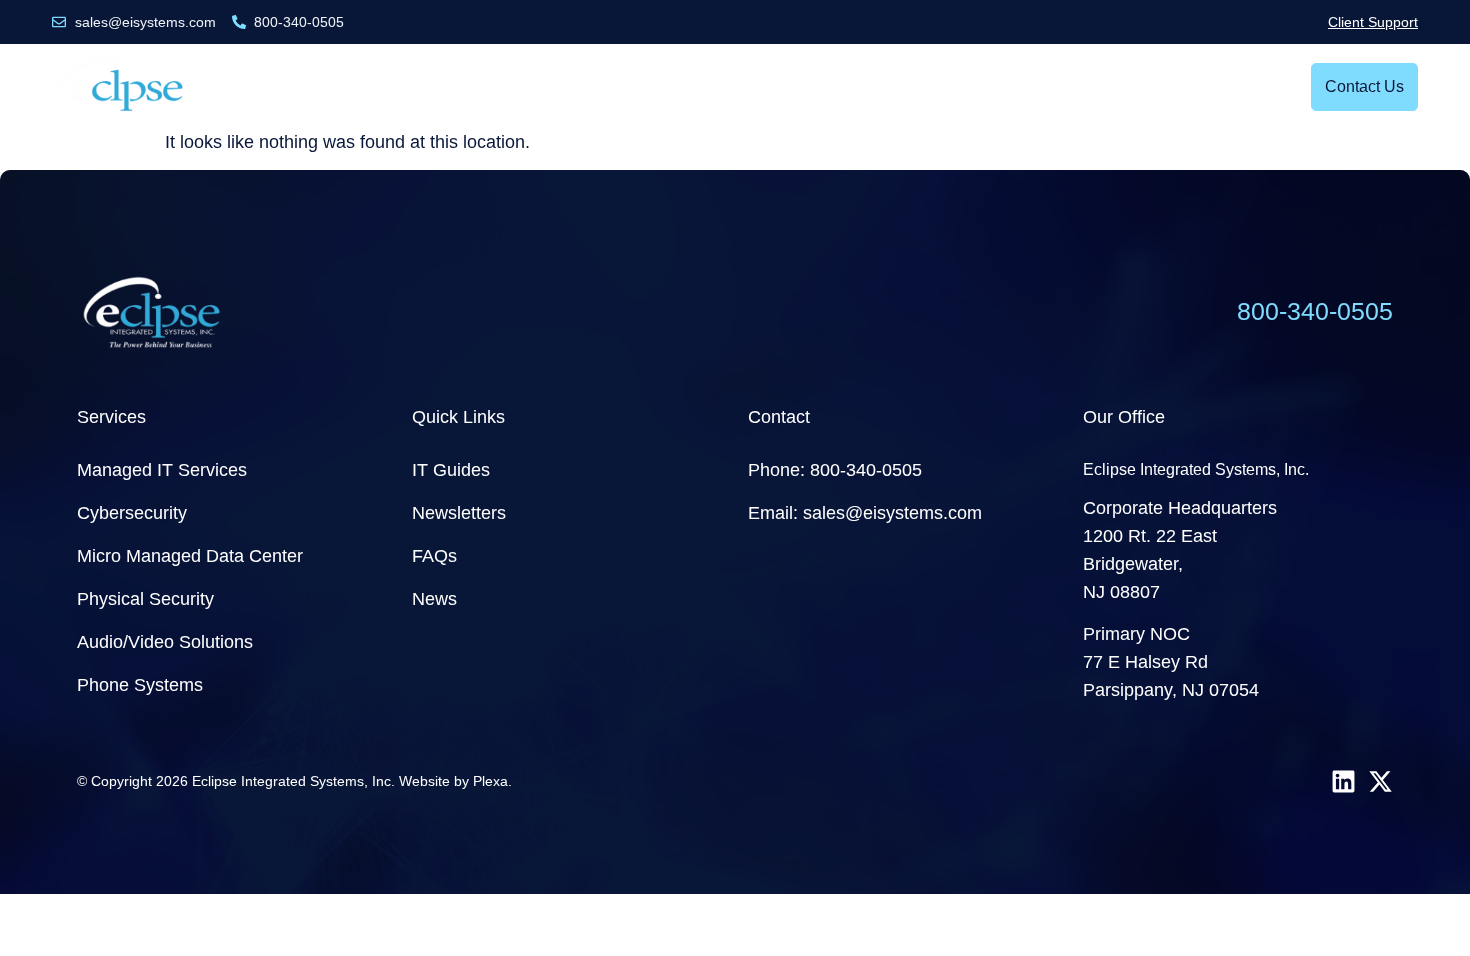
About (1118, 86)
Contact (779, 417)
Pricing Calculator (993, 86)
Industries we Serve (559, 86)
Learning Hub (820, 86)
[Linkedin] (1343, 781)
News (711, 86)
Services (397, 86)
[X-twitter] (1380, 781)
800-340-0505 (1315, 311)
